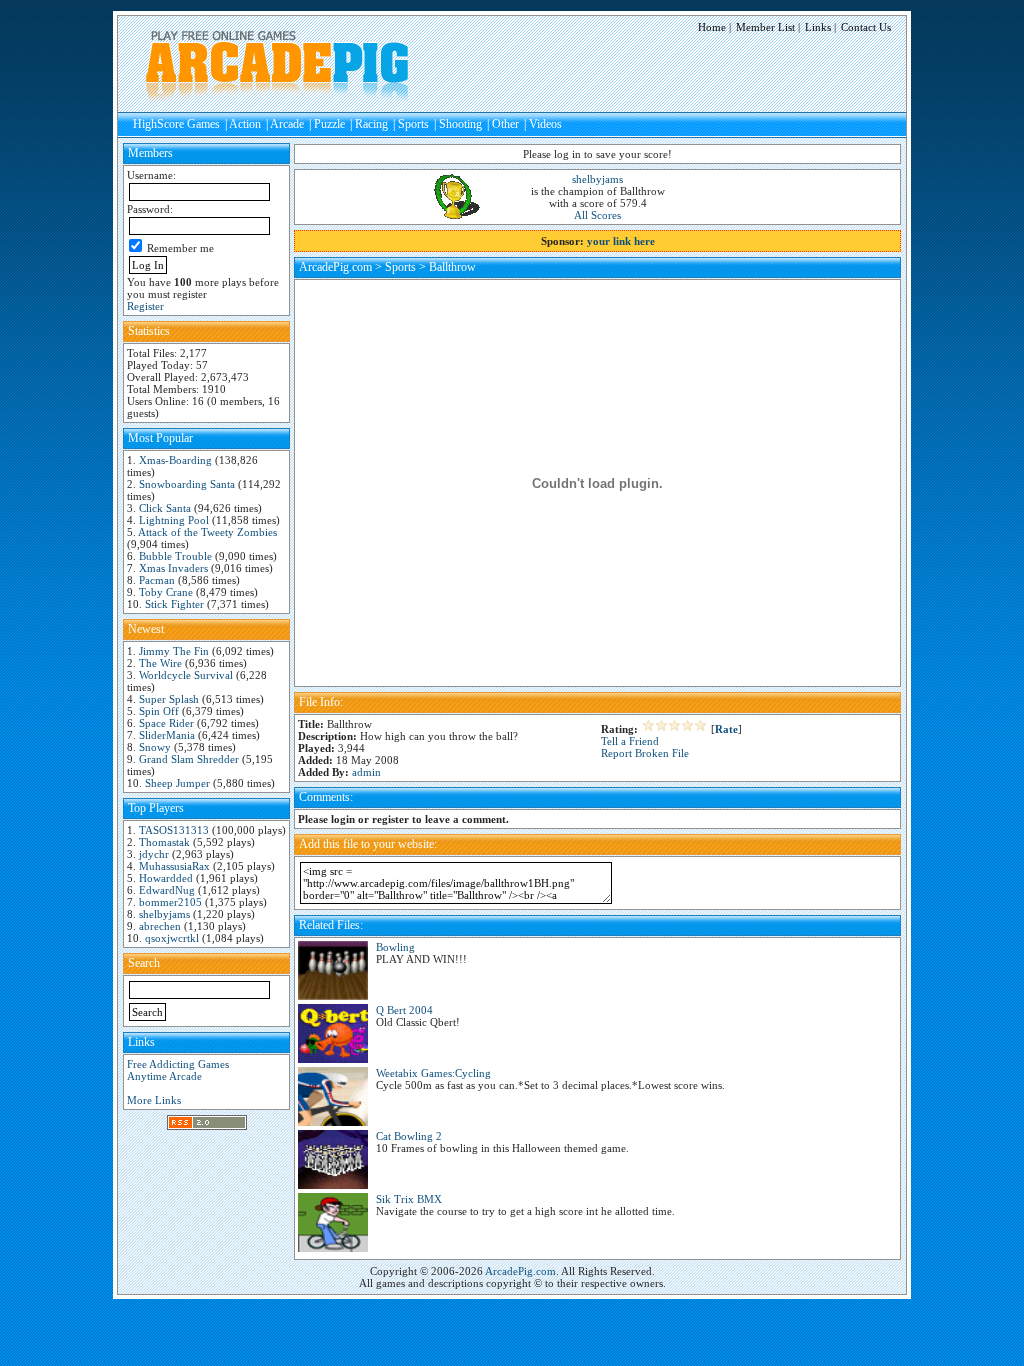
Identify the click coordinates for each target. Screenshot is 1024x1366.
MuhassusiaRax (174, 866)
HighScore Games (176, 124)
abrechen (160, 926)
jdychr (154, 854)
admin (366, 772)
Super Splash (169, 699)
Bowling (395, 947)
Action (245, 124)
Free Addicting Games (178, 1064)
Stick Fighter (174, 604)
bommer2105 (170, 902)
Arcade (287, 124)
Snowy (155, 747)
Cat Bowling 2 (409, 1136)
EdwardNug (167, 890)
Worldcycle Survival (186, 675)
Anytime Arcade (164, 1076)
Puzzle (329, 124)
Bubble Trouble (175, 556)
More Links (154, 1100)
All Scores (597, 215)
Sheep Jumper (177, 783)
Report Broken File (645, 753)
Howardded (166, 878)
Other (505, 124)
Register (145, 306)
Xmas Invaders (173, 568)
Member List (765, 27)
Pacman (157, 580)
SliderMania (167, 735)
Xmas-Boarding (175, 460)
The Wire (160, 663)
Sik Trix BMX (409, 1199)
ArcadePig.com (335, 267)
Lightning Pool (174, 520)
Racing (371, 124)
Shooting (460, 124)
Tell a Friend (630, 741)
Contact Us (866, 27)
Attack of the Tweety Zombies (207, 532)
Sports (413, 124)
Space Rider (166, 723)
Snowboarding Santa (187, 484)
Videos (545, 124)
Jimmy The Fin (174, 651)
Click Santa (165, 508)
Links (818, 27)
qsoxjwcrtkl (172, 938)
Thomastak (164, 842)
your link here (621, 241)
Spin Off (159, 711)
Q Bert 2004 (404, 1010)
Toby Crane (166, 592)
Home (712, 27)
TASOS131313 (174, 830)
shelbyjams (164, 914)
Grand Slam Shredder (189, 759)
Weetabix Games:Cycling (433, 1073)
